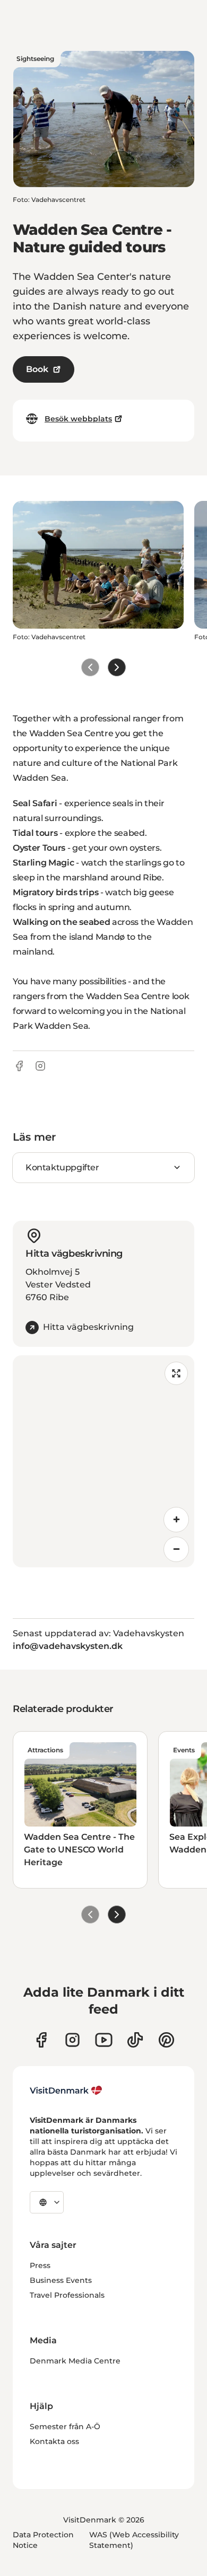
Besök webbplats (78, 419)
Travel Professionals (67, 2295)
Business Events (61, 2280)
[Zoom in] (176, 1520)
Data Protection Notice (43, 2540)
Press (40, 2265)
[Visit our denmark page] (41, 2040)
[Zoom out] (176, 1549)
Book (37, 369)
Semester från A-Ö (65, 2427)
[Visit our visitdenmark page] (104, 2040)
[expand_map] (176, 1373)
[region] (103, 1461)
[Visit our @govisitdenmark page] (135, 2040)
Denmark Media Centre (75, 2361)
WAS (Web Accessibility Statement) (134, 2540)
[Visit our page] (72, 2040)
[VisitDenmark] (66, 2090)
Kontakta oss (54, 2441)
